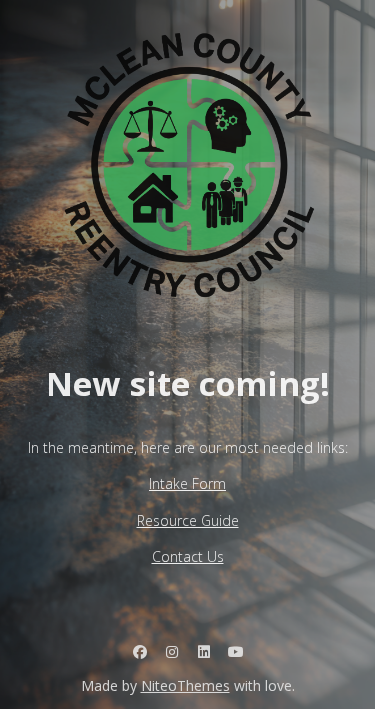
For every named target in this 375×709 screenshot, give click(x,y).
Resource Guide (188, 520)
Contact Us (188, 556)
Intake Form (187, 483)
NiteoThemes (185, 685)
